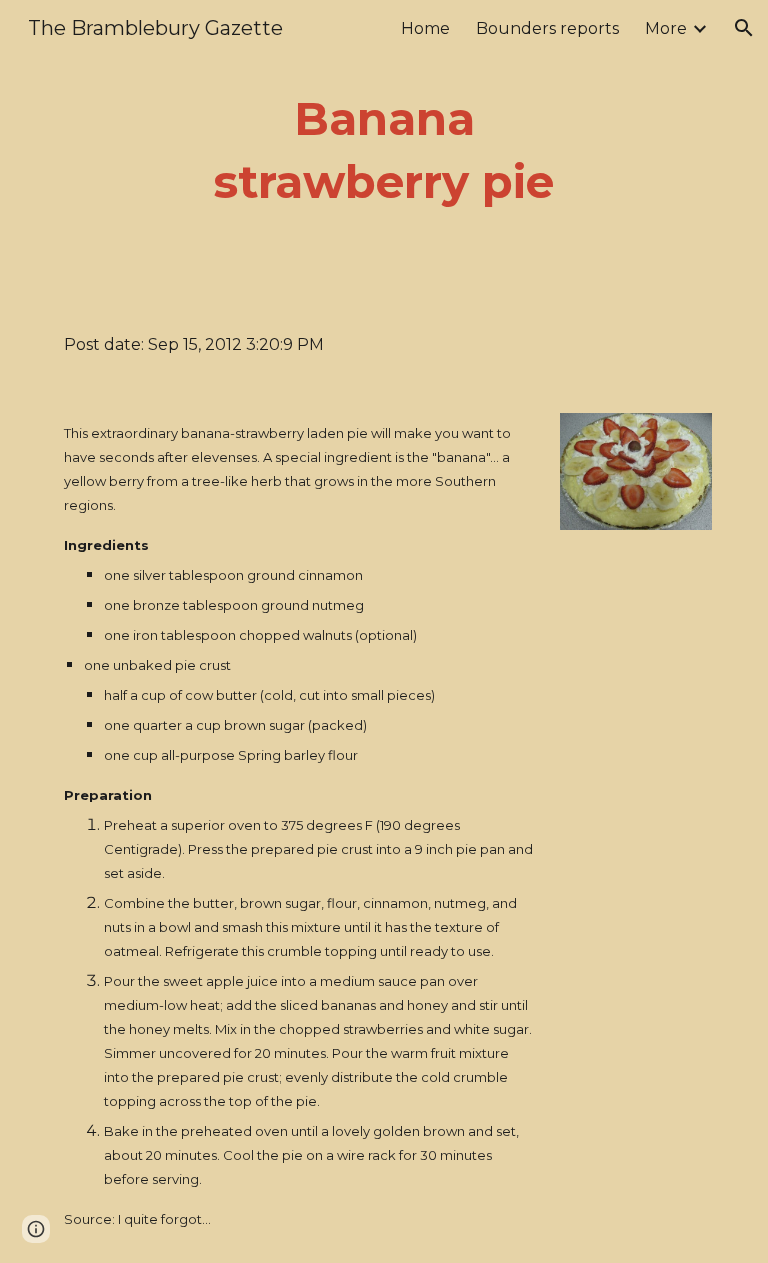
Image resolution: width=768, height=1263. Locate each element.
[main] (383, 150)
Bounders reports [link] (547, 28)
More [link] (666, 28)
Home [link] (425, 28)
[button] (744, 28)
